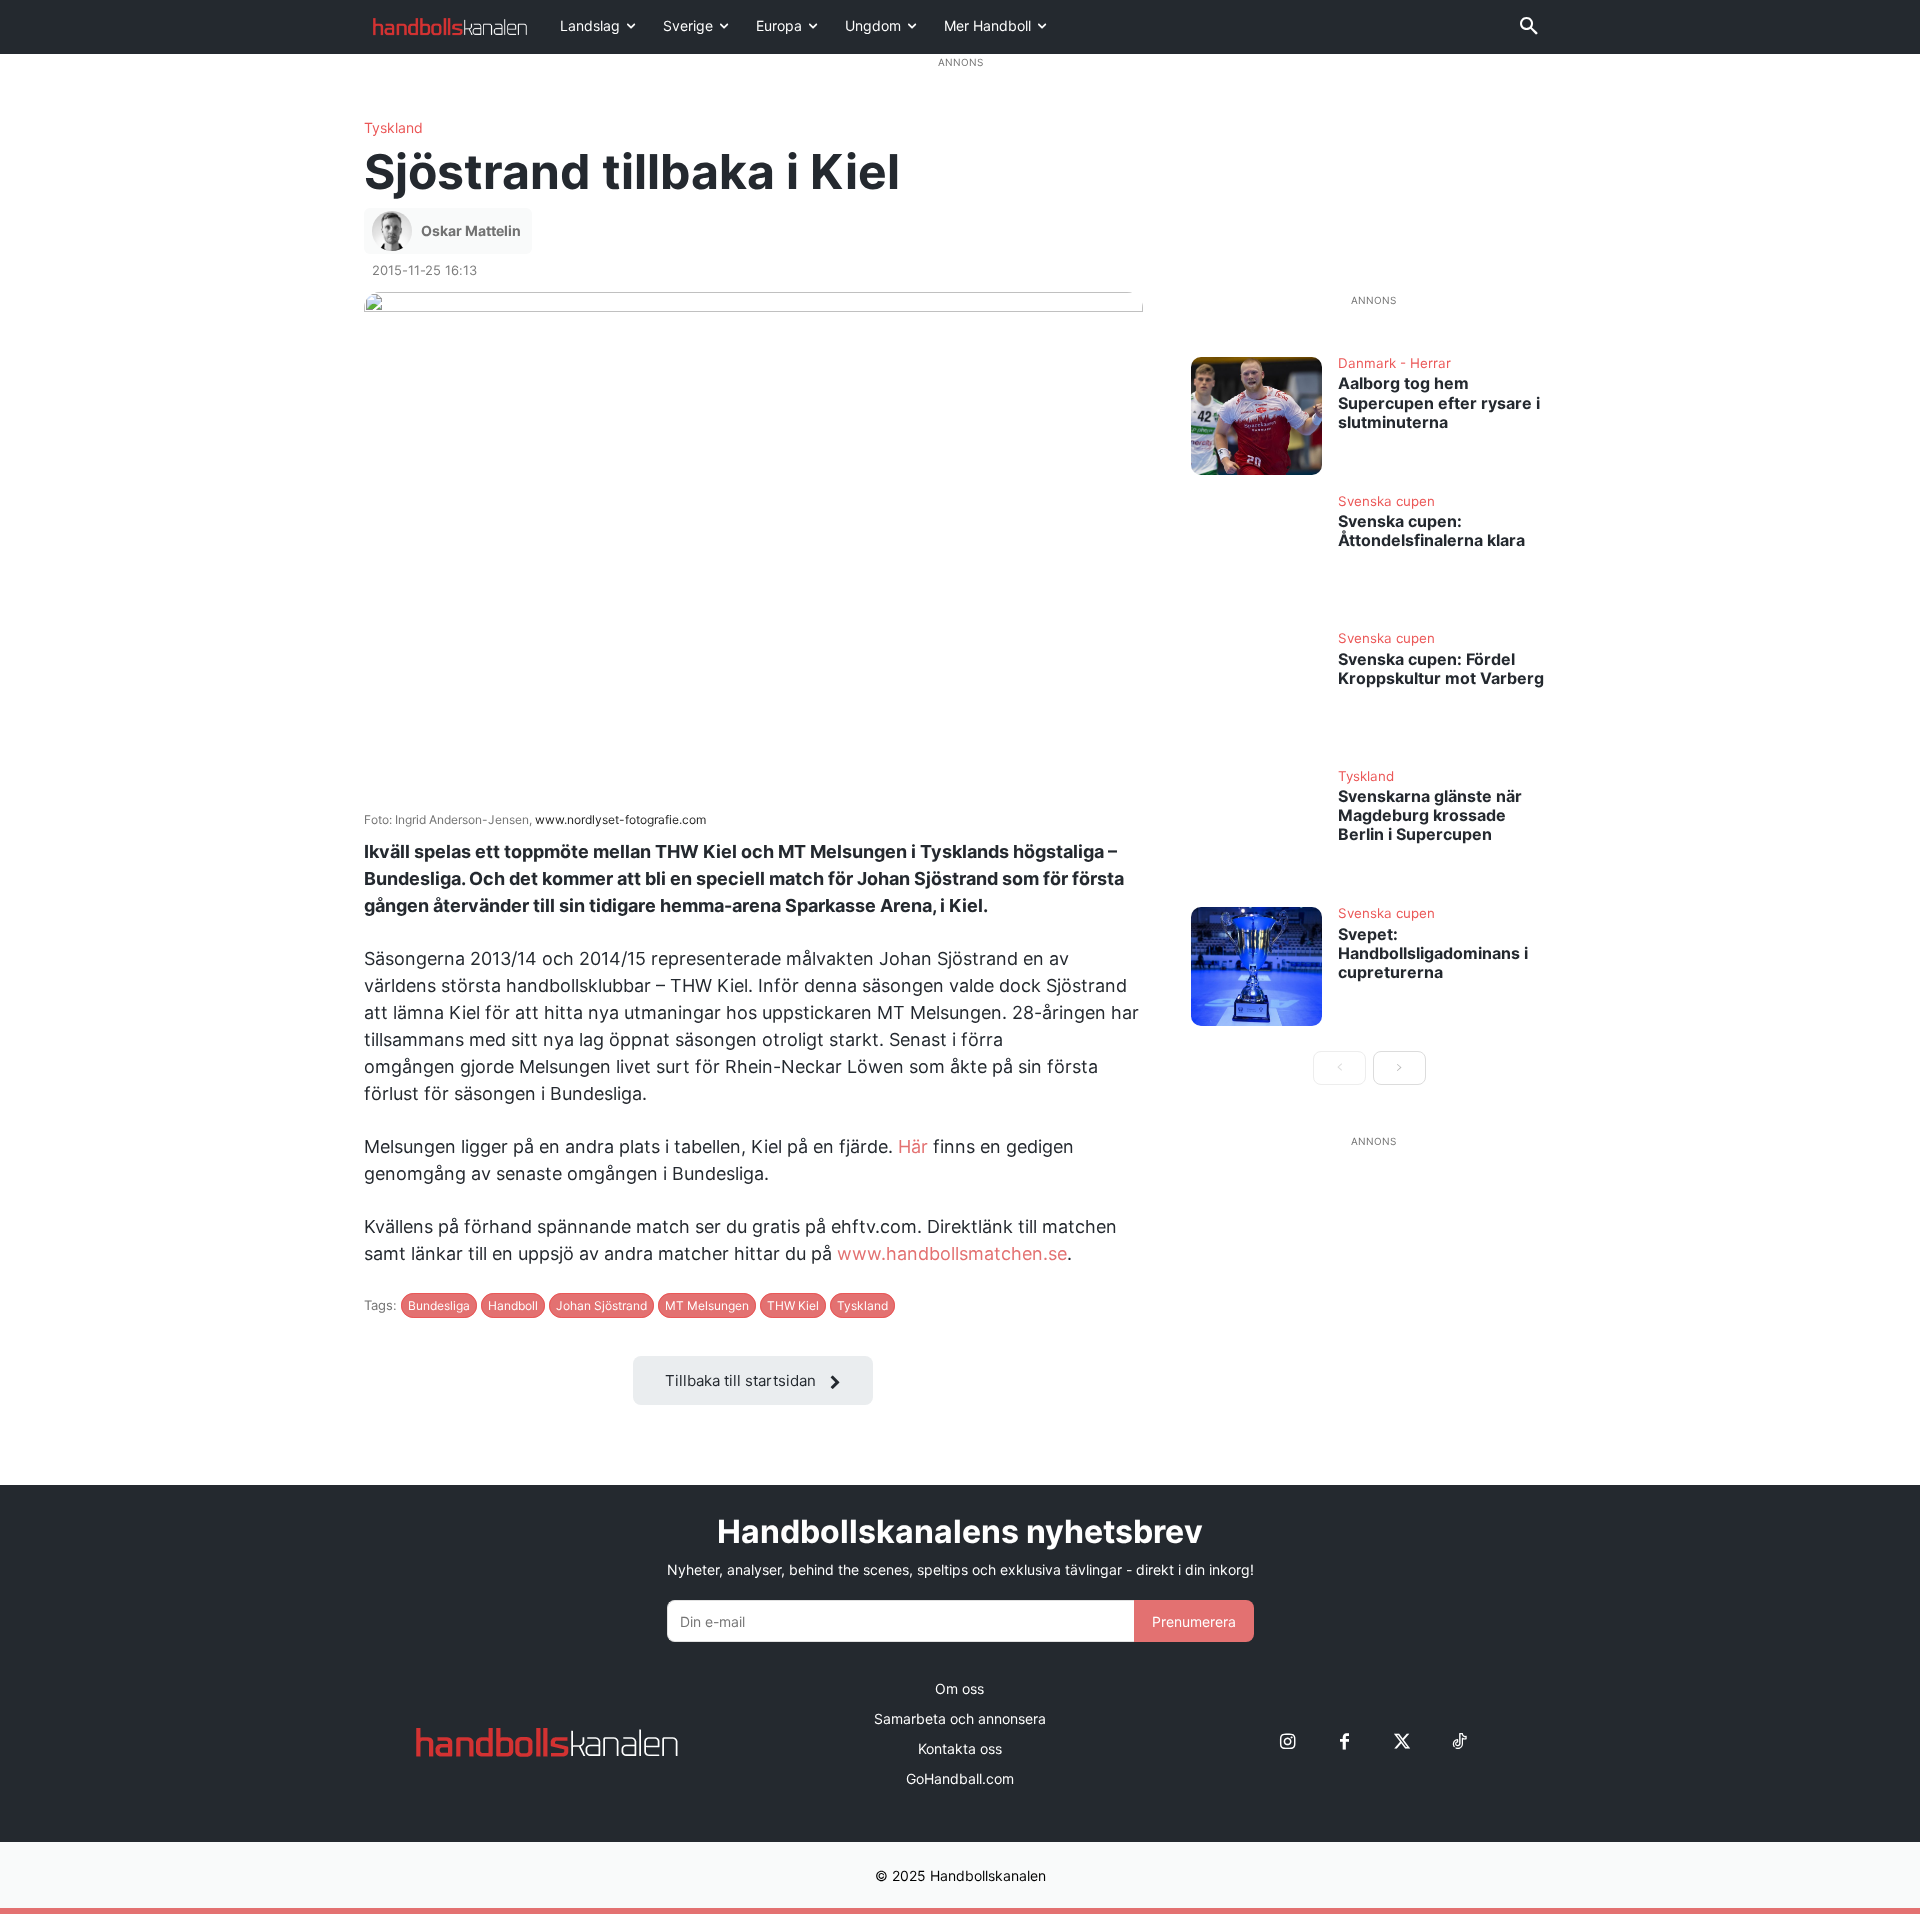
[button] (1529, 27)
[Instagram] (1287, 1742)
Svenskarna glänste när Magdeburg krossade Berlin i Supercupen (1430, 815)
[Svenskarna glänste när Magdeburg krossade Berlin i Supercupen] (1257, 829)
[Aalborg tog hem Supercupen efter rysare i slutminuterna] (1257, 416)
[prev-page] (1339, 1068)
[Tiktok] (1458, 1742)
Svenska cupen (1386, 502)
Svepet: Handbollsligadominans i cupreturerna (1433, 953)
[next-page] (1399, 1068)
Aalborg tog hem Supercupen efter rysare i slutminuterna (1439, 402)
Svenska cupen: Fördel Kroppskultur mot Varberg (1441, 668)
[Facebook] (1344, 1742)
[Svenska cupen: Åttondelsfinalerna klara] (1257, 554)
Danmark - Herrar (1394, 364)
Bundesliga (439, 1305)
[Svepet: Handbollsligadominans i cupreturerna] (1257, 966)
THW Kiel (793, 1305)
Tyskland (393, 128)
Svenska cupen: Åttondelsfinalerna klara (1431, 530)
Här (913, 1146)
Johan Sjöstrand (601, 1305)
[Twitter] (1401, 1742)
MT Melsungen (707, 1305)
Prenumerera (1194, 1621)
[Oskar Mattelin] (395, 231)
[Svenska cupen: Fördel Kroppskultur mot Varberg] (1257, 691)
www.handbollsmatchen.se (952, 1253)
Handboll (513, 1305)
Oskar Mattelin (471, 230)
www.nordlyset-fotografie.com (620, 819)
